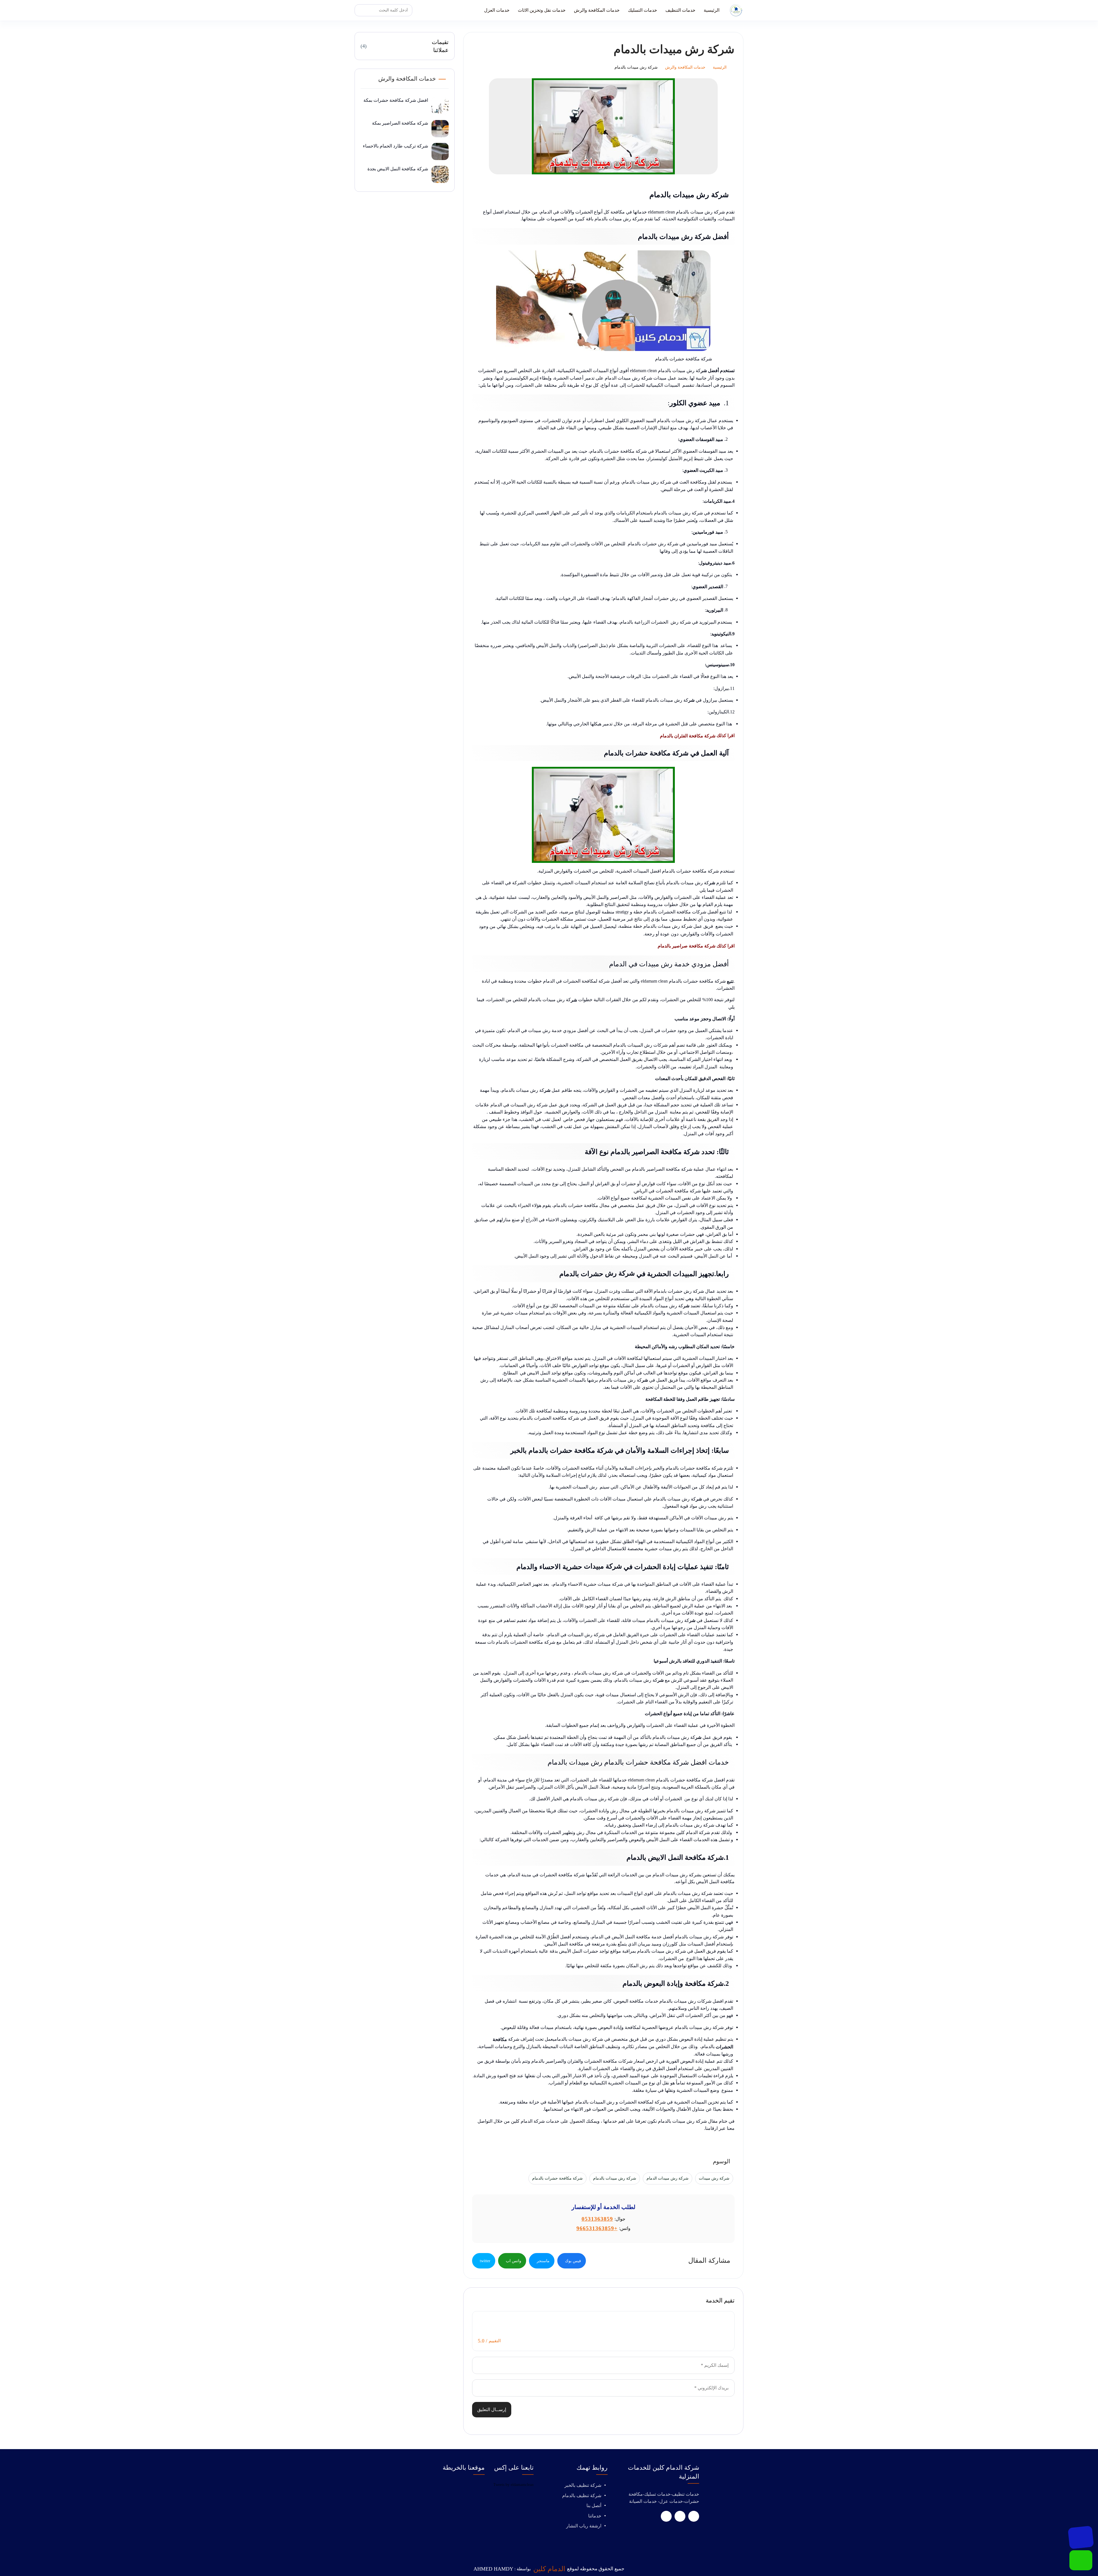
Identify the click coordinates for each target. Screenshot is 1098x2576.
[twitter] (680, 2516)
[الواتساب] (1081, 2560)
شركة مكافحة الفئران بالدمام (688, 736)
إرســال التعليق (492, 2410)
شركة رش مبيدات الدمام (668, 2178)
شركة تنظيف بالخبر (583, 2485)
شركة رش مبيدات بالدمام (615, 2178)
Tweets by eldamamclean (513, 2485)
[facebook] (694, 2516)
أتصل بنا (594, 2506)
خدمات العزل (497, 10)
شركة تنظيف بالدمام (582, 2496)
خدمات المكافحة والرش (597, 10)
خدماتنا (595, 2516)
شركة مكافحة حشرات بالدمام (557, 2178)
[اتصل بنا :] (1081, 2537)
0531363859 (597, 2219)
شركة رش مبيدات (714, 2178)
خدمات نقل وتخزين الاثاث (542, 10)
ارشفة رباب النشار (584, 2526)
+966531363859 (597, 2228)
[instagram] (666, 2516)
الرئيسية (712, 10)
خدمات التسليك (643, 10)
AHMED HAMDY (493, 2569)
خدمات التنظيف (680, 10)
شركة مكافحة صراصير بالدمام (687, 946)
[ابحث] (361, 10)
